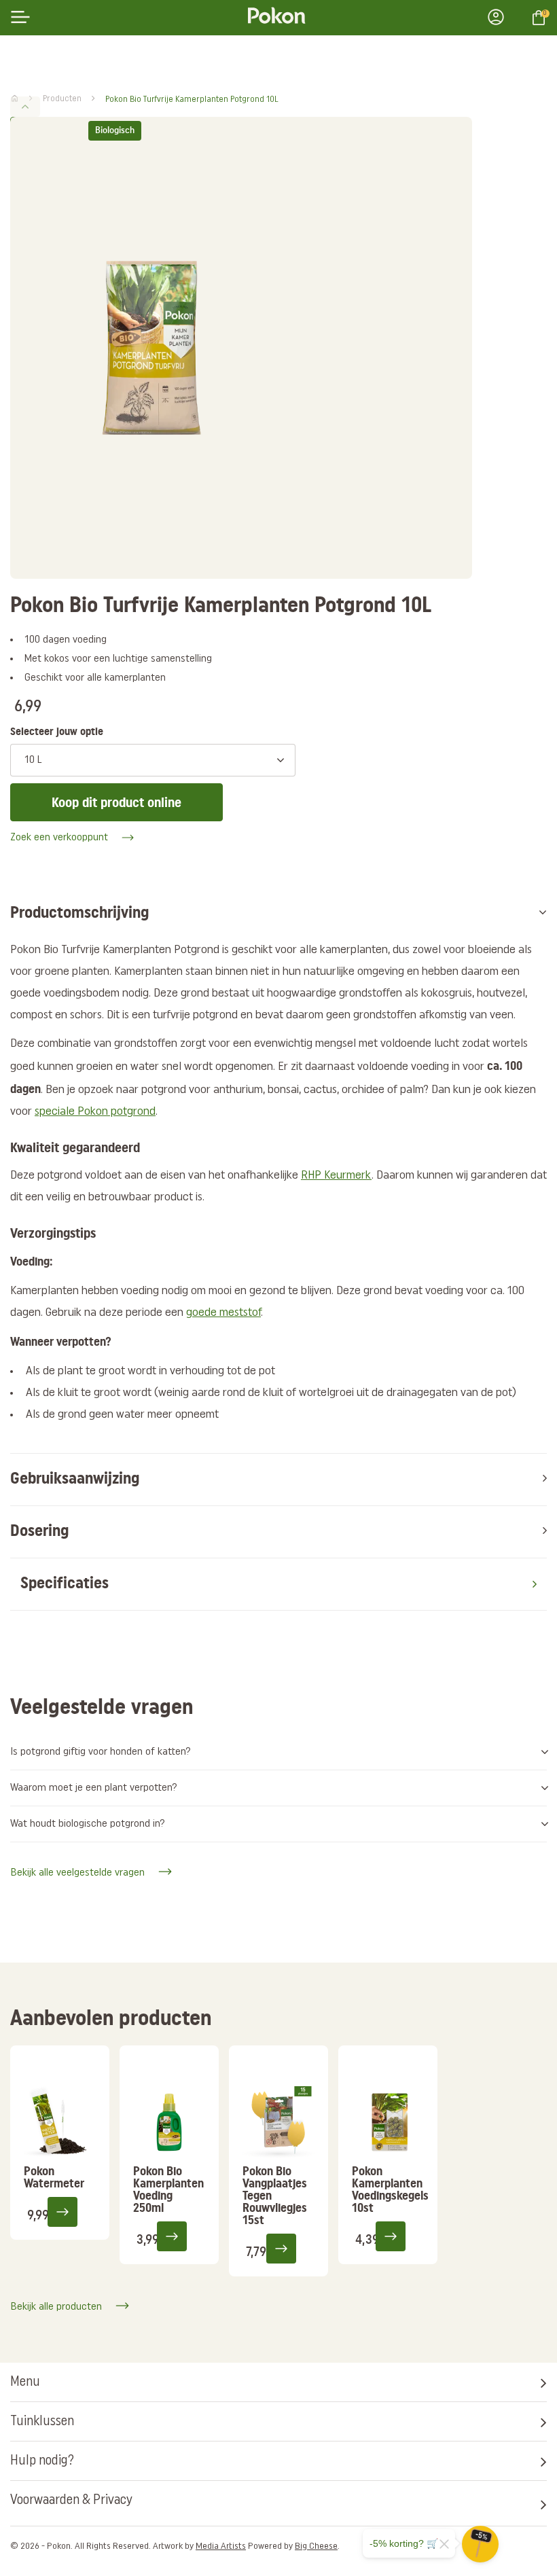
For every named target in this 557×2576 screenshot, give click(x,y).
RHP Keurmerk (336, 1176)
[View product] (71, 2211)
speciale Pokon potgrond (95, 1112)
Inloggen (500, 17)
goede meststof (223, 1313)
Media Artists (221, 2546)
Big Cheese (316, 2546)
